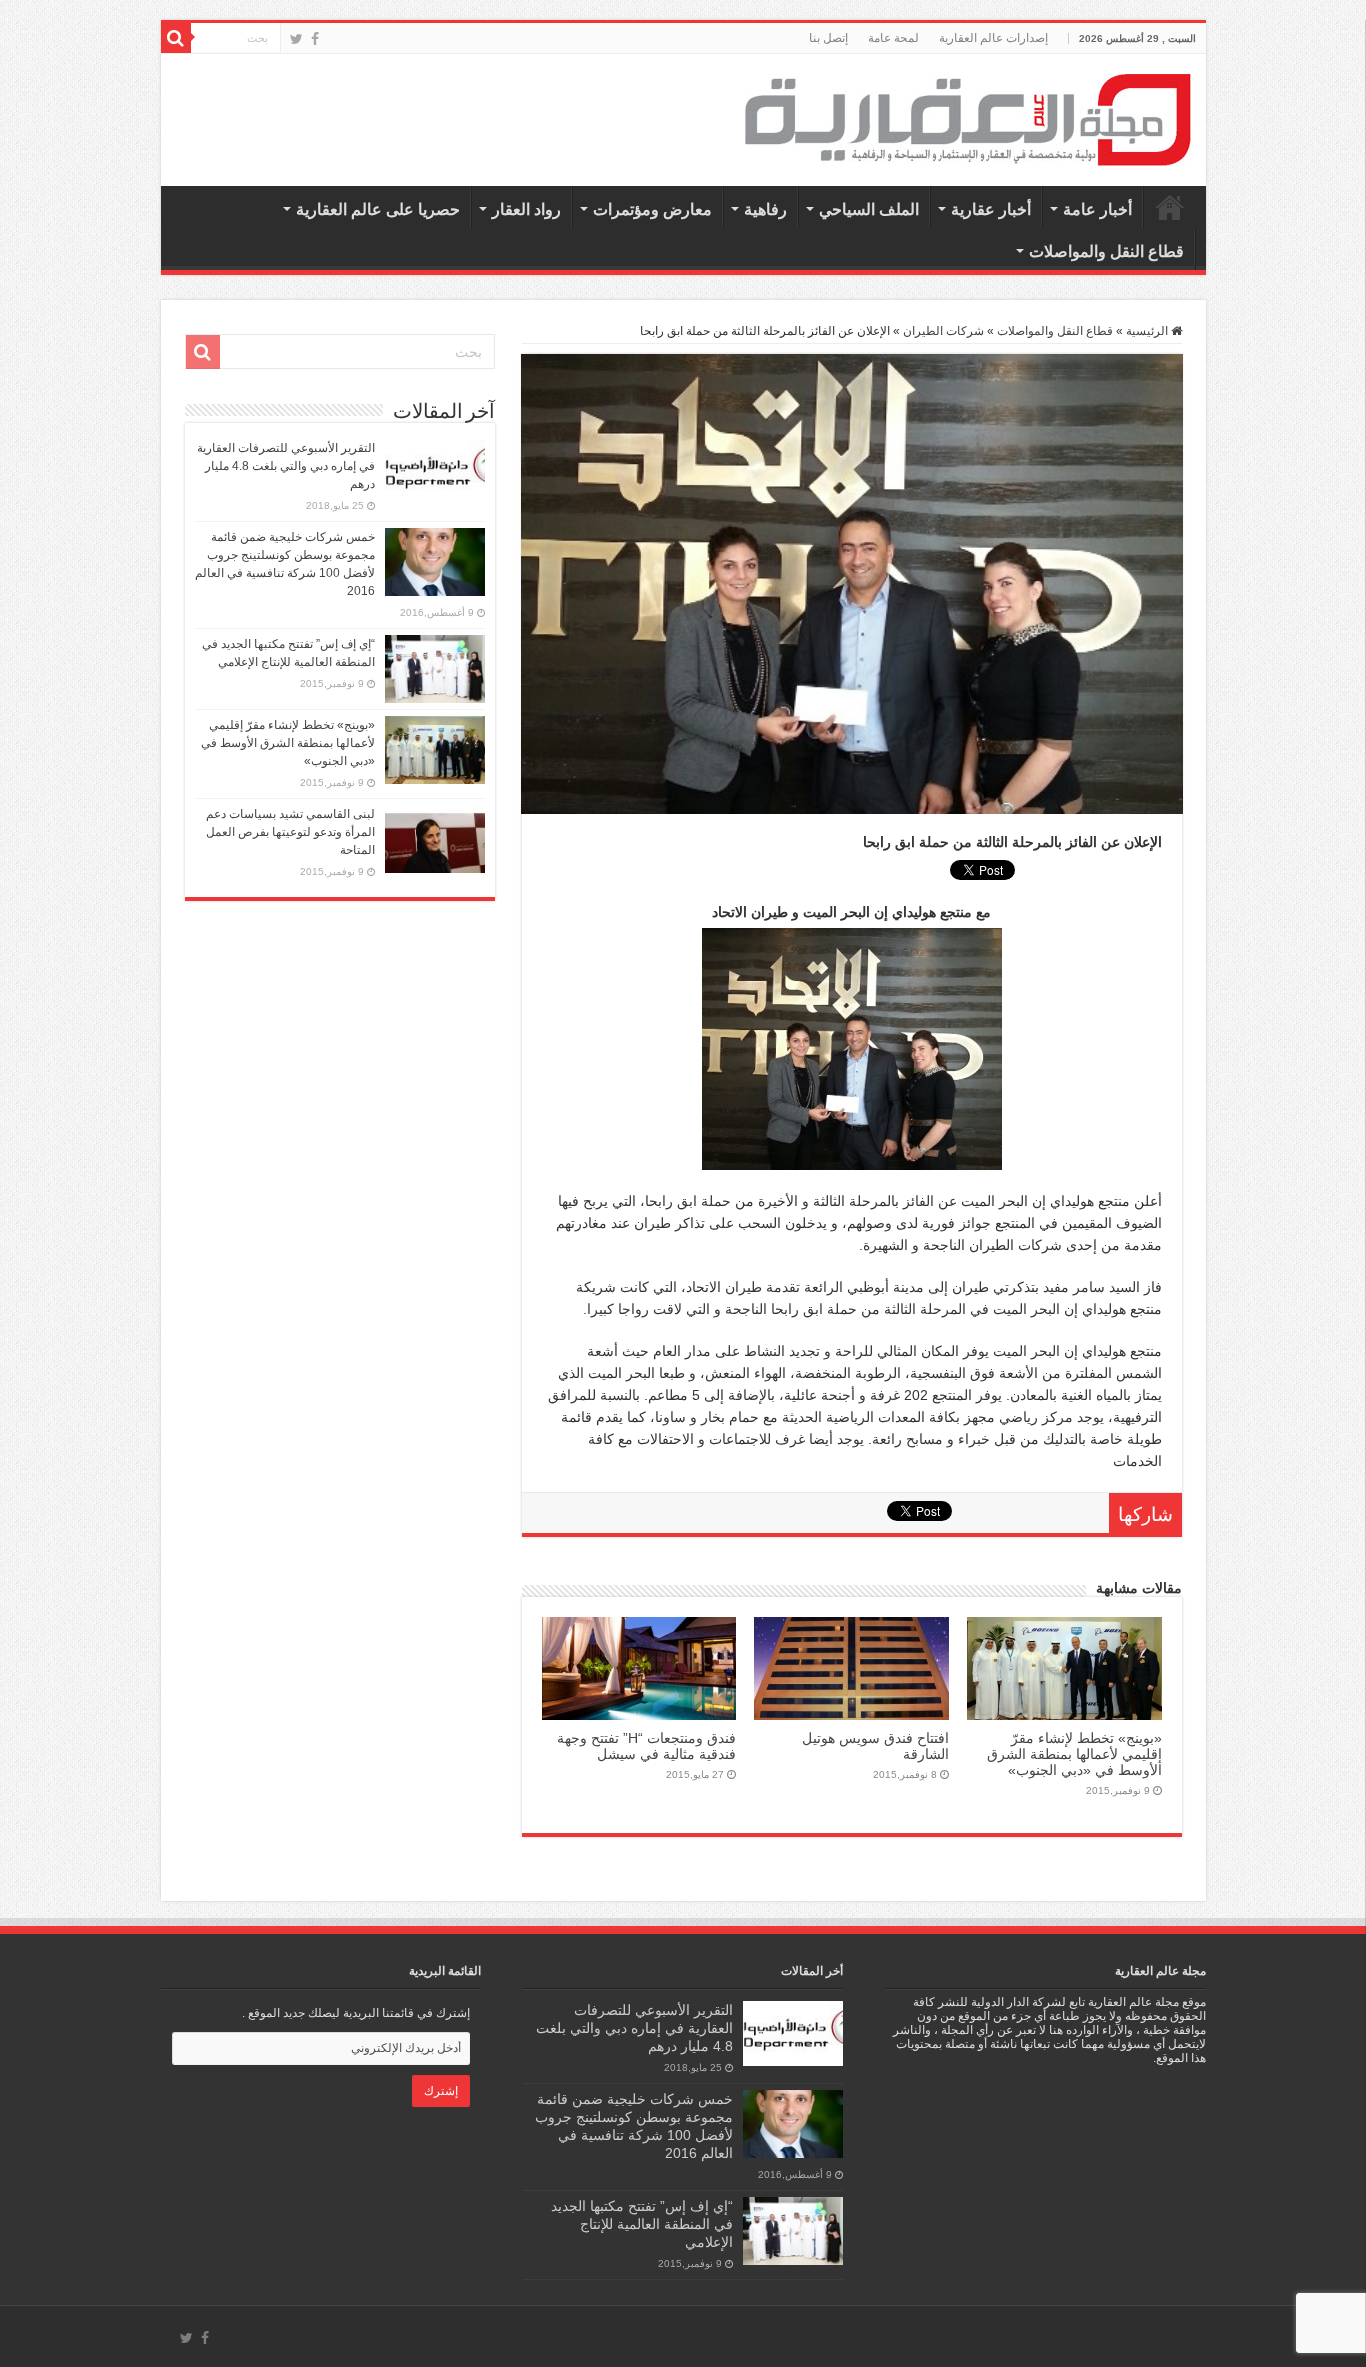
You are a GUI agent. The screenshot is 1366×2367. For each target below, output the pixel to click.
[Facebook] (315, 39)
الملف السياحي (869, 209)
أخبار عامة (1097, 209)
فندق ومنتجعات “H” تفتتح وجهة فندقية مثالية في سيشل (646, 1746)
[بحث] (176, 38)
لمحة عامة (893, 38)
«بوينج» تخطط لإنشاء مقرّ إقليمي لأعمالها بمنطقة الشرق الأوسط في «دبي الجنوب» (1074, 1754)
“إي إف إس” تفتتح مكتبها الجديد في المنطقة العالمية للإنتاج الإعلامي (642, 2224)
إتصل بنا (828, 38)
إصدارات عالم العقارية (993, 38)
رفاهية (765, 209)
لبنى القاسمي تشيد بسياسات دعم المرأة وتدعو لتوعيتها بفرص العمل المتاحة (290, 832)
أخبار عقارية (991, 209)
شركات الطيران (943, 331)
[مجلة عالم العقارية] (968, 119)
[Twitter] (296, 39)
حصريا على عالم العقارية (378, 209)
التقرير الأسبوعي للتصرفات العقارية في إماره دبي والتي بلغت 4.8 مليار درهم (286, 466)
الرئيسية (1170, 207)
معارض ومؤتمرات (652, 209)
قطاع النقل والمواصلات (1106, 251)
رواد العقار (526, 209)
